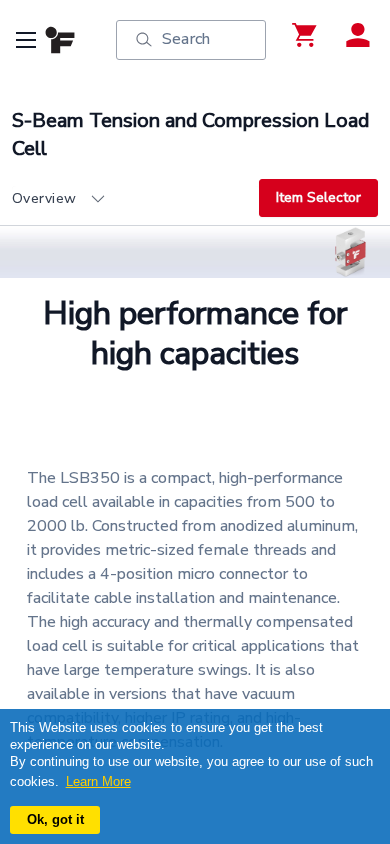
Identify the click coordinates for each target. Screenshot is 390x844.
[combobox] (135, 199)
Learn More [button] (98, 781)
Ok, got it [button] (55, 819)
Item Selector (318, 197)
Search (186, 39)
